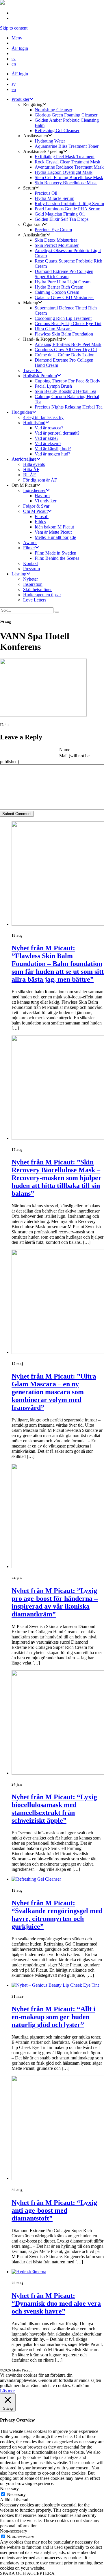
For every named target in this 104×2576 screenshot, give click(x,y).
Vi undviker (45, 501)
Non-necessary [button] (14, 2531)
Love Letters (35, 600)
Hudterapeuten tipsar (42, 595)
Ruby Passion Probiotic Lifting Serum (69, 204)
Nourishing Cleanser (53, 110)
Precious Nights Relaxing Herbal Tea (69, 407)
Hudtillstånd (34, 423)
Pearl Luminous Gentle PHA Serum (67, 209)
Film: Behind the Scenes (57, 558)
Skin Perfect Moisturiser (57, 245)
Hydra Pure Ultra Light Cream (63, 282)
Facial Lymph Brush (53, 386)
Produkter (21, 99)
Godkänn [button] (81, 2386)
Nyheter (30, 579)
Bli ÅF (29, 475)
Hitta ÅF (31, 470)
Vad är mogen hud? (52, 454)
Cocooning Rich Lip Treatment (63, 318)
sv (14, 59)
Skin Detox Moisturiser (56, 240)
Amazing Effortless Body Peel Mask (68, 344)
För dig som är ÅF (40, 480)
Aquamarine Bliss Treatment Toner (67, 146)
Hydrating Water (50, 141)
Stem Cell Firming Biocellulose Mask (69, 177)
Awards (30, 543)
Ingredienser (34, 490)
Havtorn (42, 496)
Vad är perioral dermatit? (57, 433)
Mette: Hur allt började (55, 537)
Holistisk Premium (40, 376)
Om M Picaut (35, 511)
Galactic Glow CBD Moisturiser (64, 297)
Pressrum (31, 569)
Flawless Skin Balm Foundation (64, 334)
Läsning (19, 574)
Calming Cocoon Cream (57, 292)
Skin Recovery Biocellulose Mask (66, 183)
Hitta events (34, 464)
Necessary (16, 2494)
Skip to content (14, 28)
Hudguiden (22, 412)
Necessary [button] (9, 2489)
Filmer (29, 548)
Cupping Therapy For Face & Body (67, 381)
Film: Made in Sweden (55, 553)
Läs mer (7, 2391)
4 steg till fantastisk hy (43, 417)
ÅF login (20, 48)
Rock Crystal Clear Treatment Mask (67, 162)
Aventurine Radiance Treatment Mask (69, 167)
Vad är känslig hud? (53, 449)
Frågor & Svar (36, 506)
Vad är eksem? (48, 443)
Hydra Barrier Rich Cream (59, 287)
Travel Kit (32, 370)
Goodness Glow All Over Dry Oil (66, 350)
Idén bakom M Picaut (54, 527)
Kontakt (30, 563)
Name (65, 750)
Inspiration (33, 584)
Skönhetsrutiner (37, 589)
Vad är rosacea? (49, 428)
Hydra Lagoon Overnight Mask (64, 172)
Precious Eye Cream (53, 230)
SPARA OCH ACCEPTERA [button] (27, 2573)
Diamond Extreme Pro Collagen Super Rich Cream (64, 274)
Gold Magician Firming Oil (60, 214)
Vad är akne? (47, 438)
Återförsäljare (24, 459)
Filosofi (42, 516)
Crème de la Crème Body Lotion (65, 355)
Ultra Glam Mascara (53, 329)
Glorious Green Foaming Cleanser (66, 115)
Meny (17, 38)
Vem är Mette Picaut (53, 532)
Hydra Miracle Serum (54, 198)
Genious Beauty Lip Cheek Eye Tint (68, 323)
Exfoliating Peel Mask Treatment (65, 157)
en (14, 64)
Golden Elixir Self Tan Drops (62, 219)
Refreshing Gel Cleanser (57, 131)
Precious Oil (46, 193)
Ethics (40, 522)
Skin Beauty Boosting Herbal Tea (65, 391)
